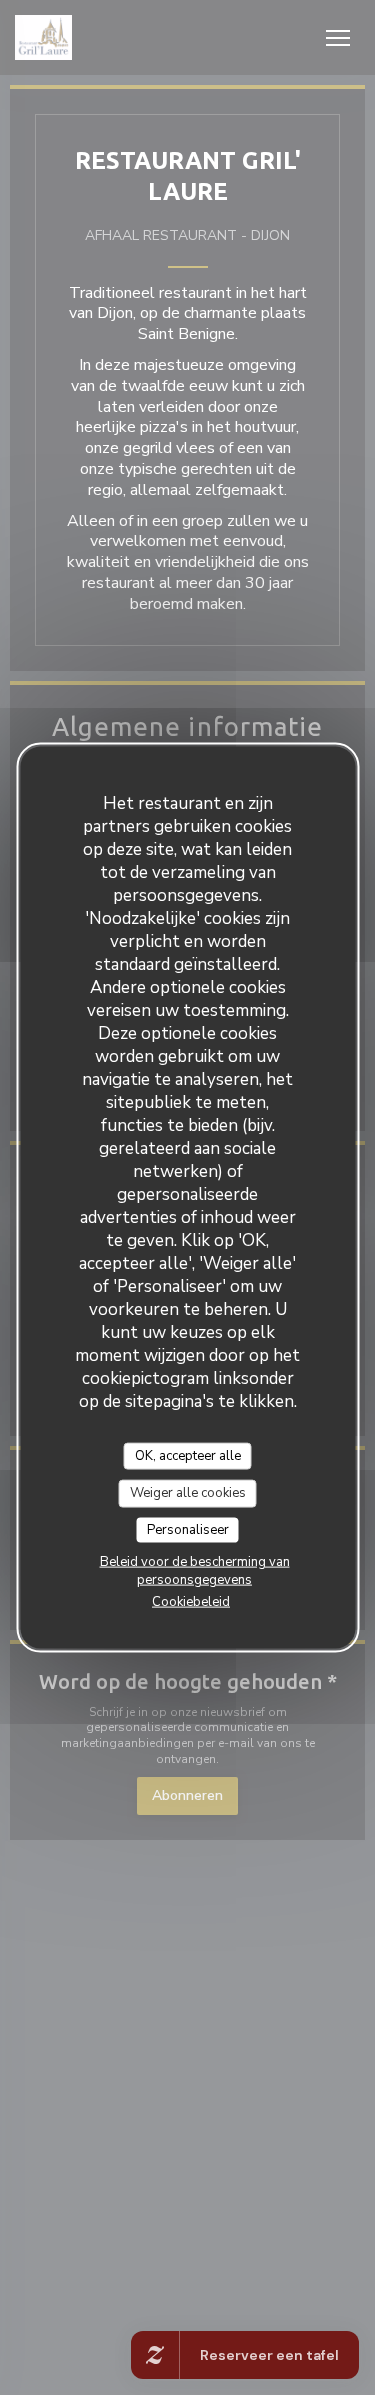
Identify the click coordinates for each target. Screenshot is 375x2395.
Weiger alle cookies (188, 1493)
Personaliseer (188, 1529)
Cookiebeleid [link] (191, 1602)
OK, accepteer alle (188, 1455)
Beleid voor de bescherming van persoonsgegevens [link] (195, 1571)
